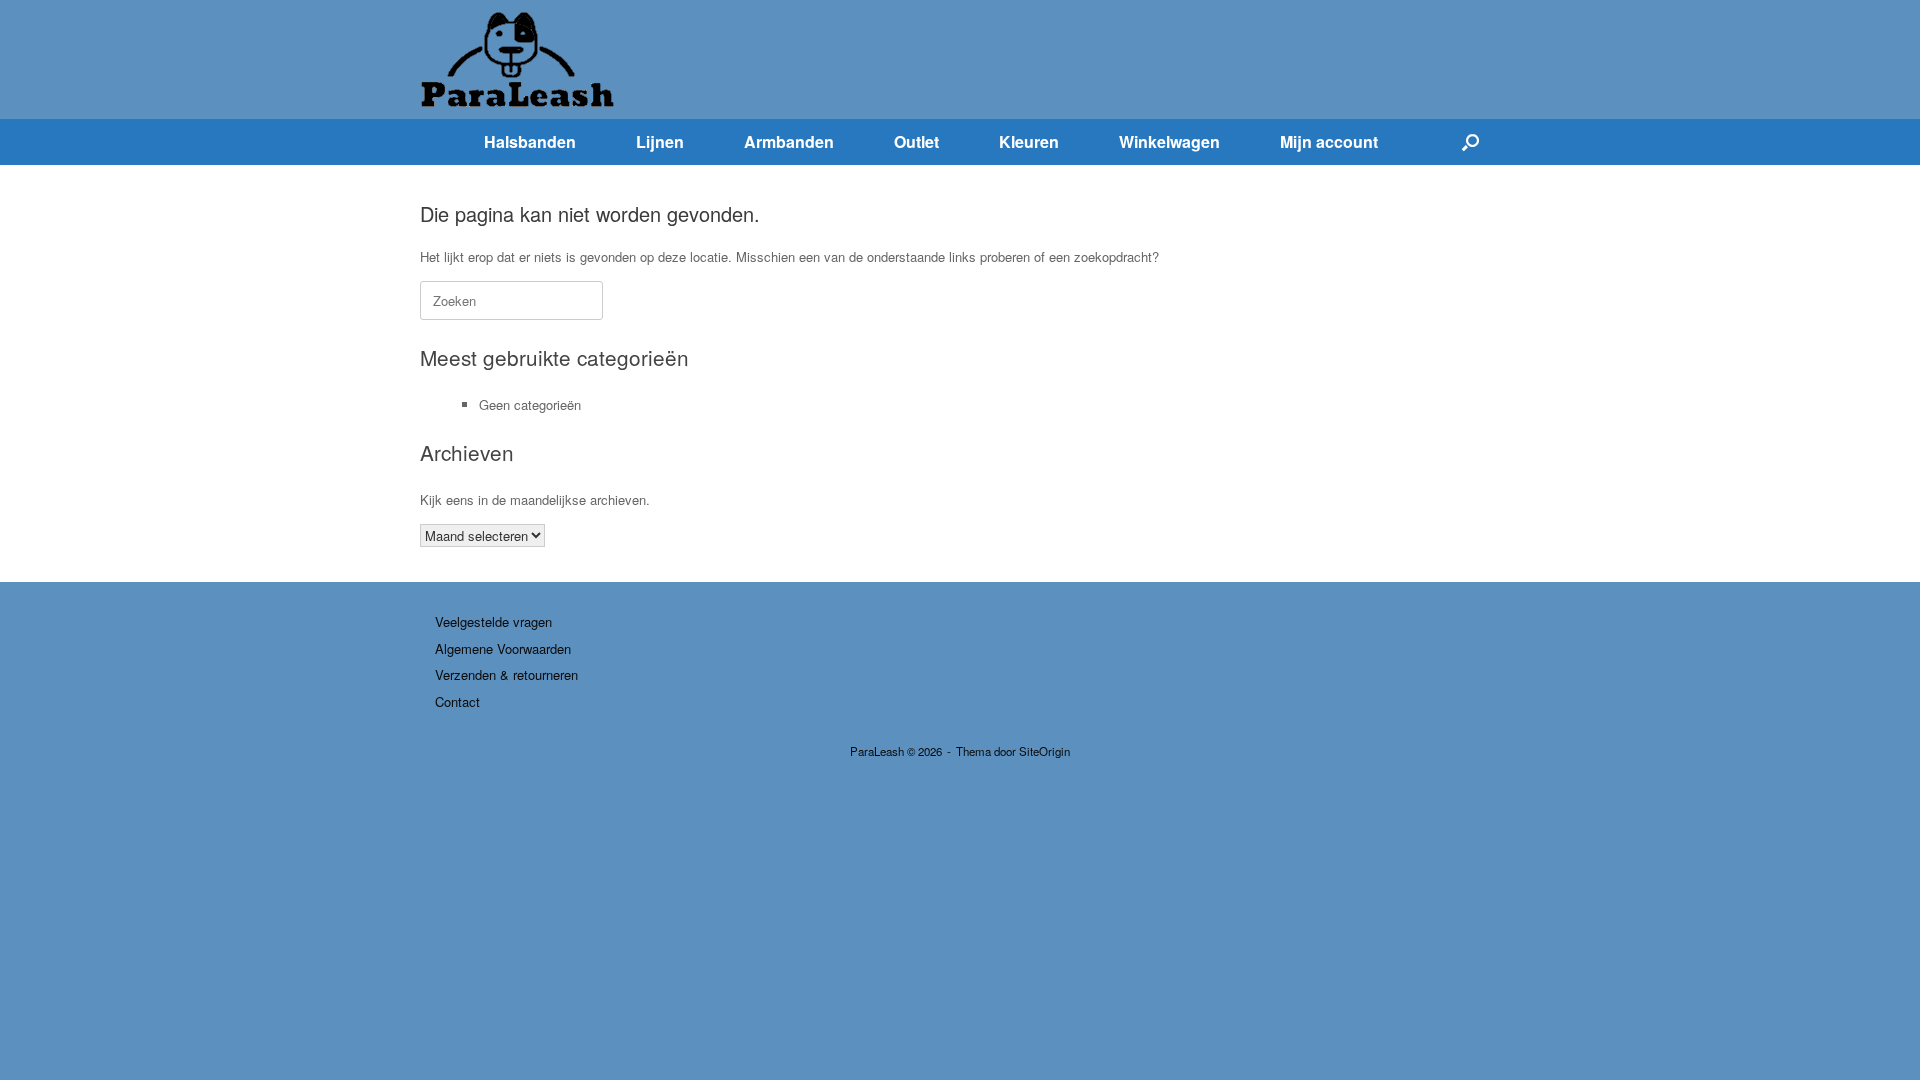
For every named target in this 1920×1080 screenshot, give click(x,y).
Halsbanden (530, 141)
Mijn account (1329, 141)
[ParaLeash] (520, 59)
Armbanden (789, 141)
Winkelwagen (1169, 141)
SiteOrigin (1044, 751)
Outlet (916, 141)
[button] (1470, 142)
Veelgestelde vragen (493, 621)
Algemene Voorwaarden (503, 648)
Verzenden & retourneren (506, 674)
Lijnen (660, 141)
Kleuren (1029, 141)
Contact (457, 701)
